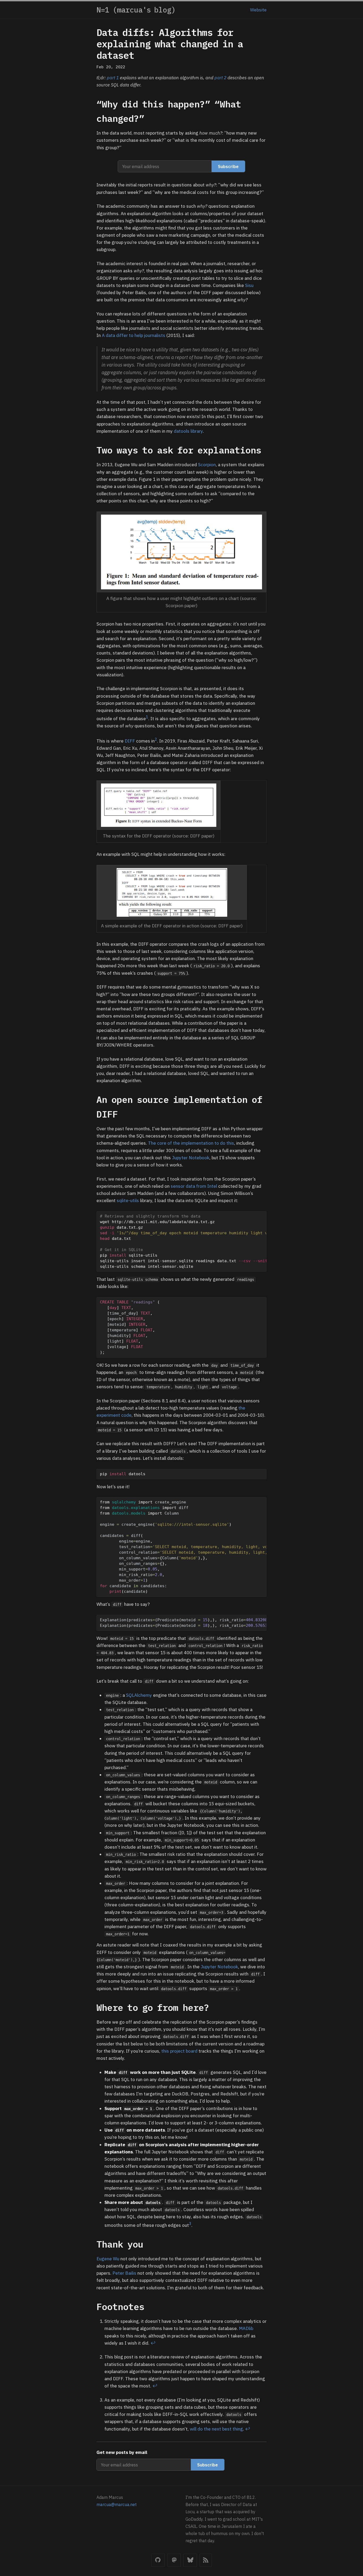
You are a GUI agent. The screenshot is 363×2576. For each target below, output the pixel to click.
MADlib (246, 2328)
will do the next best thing (216, 2429)
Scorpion (207, 465)
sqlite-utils (128, 1201)
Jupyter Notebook (191, 1158)
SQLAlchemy (139, 1695)
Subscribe (228, 166)
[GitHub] (158, 2560)
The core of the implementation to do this (191, 1143)
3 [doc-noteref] (190, 2223)
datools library (188, 431)
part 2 (220, 78)
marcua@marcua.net (117, 2504)
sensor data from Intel (194, 1186)
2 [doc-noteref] (156, 739)
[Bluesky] (190, 2560)
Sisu (249, 285)
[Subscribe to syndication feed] (206, 2560)
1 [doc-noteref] (147, 717)
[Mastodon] (174, 2560)
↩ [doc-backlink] (153, 2343)
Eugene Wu (108, 2259)
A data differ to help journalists (134, 335)
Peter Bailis (124, 2273)
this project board (179, 2051)
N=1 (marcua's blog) (136, 10)
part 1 (113, 78)
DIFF (130, 741)
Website (258, 10)
